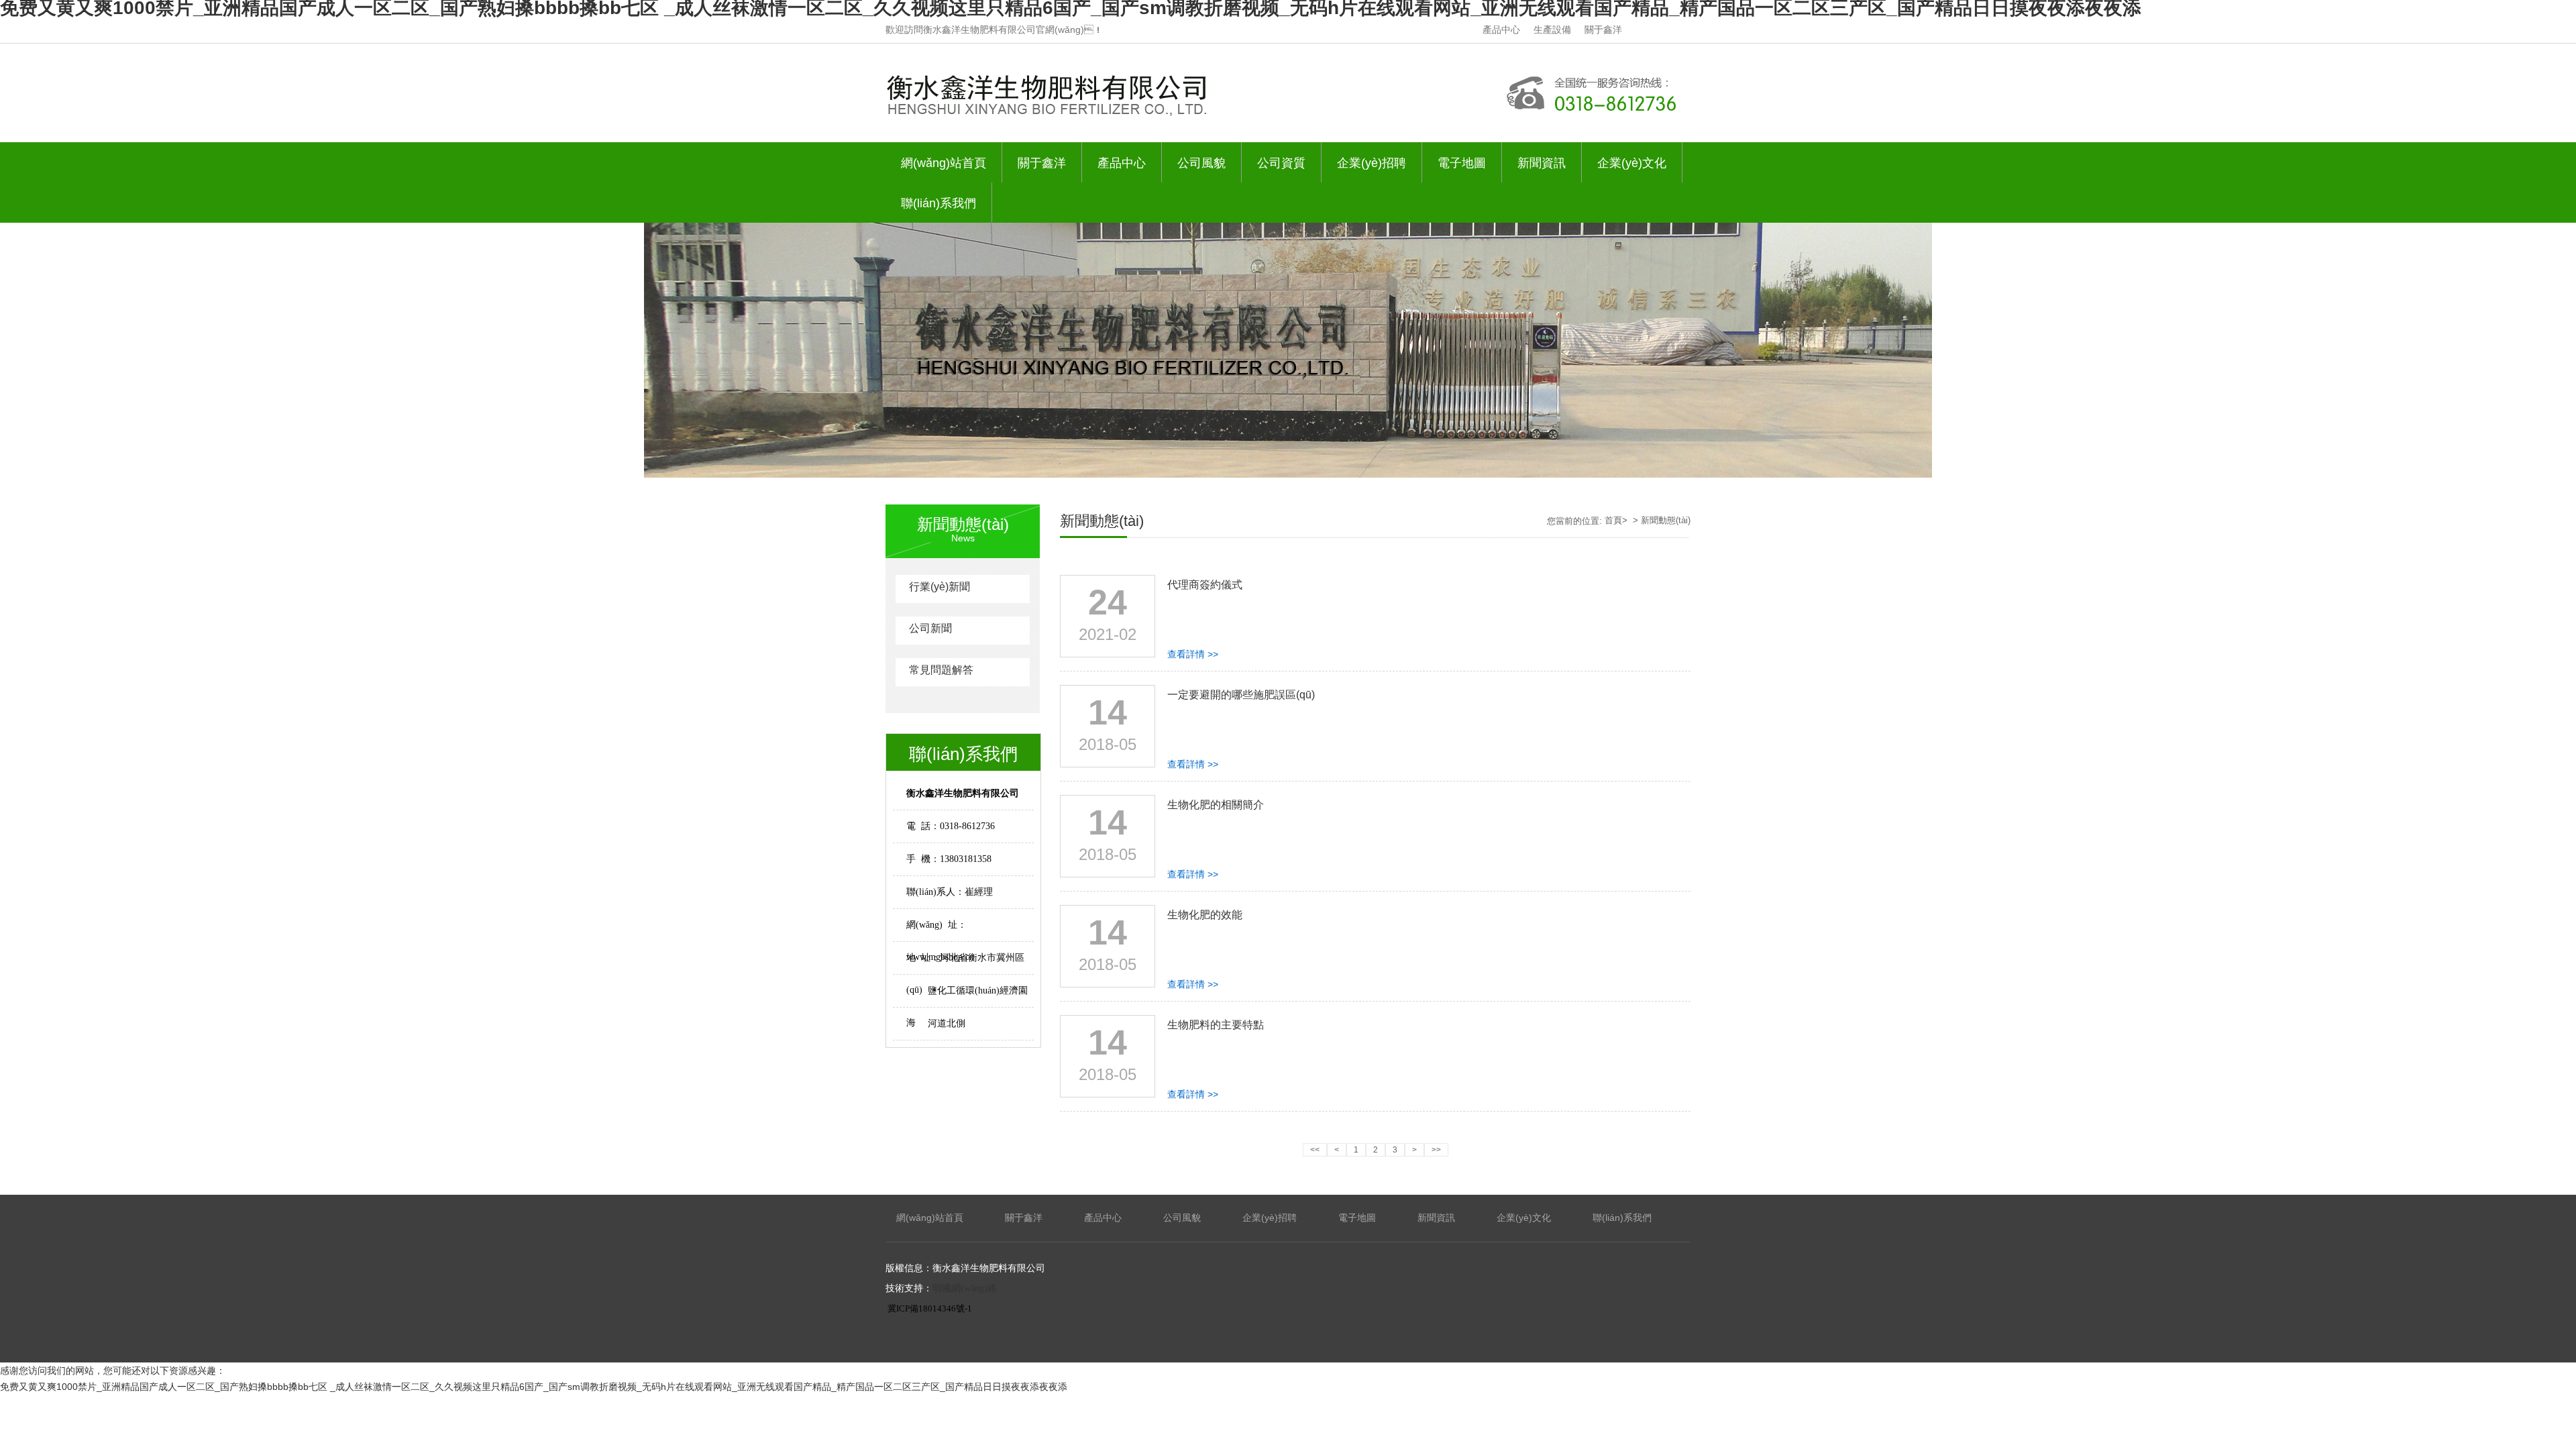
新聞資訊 (1542, 163)
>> (1436, 1150)
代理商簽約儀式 (1205, 585)
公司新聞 (930, 628)
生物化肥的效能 (1205, 915)
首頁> (1617, 520)
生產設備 (1552, 30)
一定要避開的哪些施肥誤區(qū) (1241, 695)
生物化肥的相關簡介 (1216, 805)
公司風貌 (1201, 163)
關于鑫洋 (1603, 30)
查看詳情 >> (1193, 654)
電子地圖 (1462, 163)
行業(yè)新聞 (940, 587)
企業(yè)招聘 (1372, 163)
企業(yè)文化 (1632, 163)
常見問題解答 (941, 670)
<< (1315, 1150)
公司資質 (1281, 163)
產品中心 (1501, 30)
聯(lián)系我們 (938, 203)
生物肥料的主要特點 (1216, 1025)
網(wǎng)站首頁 (944, 163)
